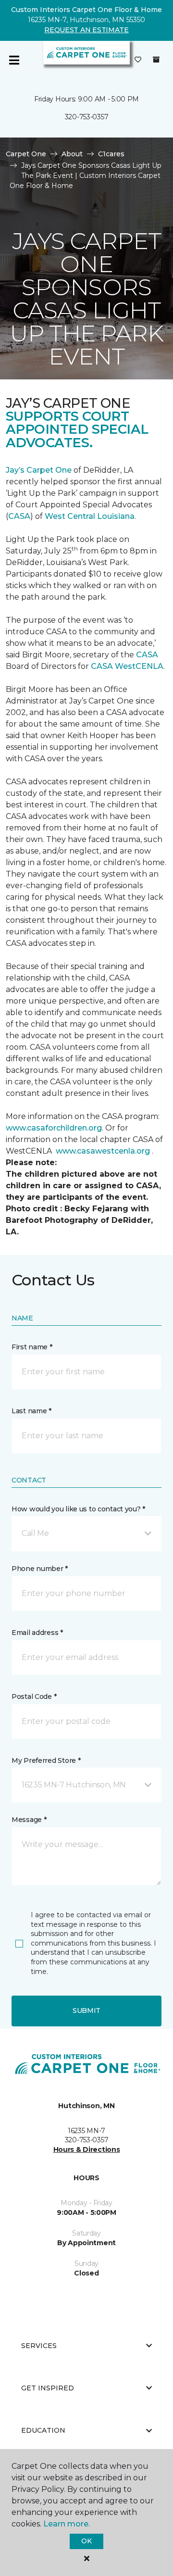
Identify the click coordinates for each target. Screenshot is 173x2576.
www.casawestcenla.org (103, 1151)
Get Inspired (48, 2388)
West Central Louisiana (90, 516)
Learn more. (67, 2524)
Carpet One (26, 154)
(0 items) (156, 60)
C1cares (111, 154)
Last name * (31, 1411)
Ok (86, 2541)
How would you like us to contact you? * (78, 1509)
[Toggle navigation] (14, 60)
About (72, 154)
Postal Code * (34, 1696)
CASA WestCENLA (127, 666)
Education (43, 2430)
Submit (86, 2011)
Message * (29, 1820)
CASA (19, 516)
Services (39, 2346)
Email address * (37, 1633)
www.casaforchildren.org (54, 1128)
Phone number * (40, 1569)
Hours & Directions (87, 2149)
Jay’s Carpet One (39, 470)
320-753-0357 (87, 117)
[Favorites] (138, 60)
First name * (32, 1347)
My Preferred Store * (46, 1760)
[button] (86, 1533)
